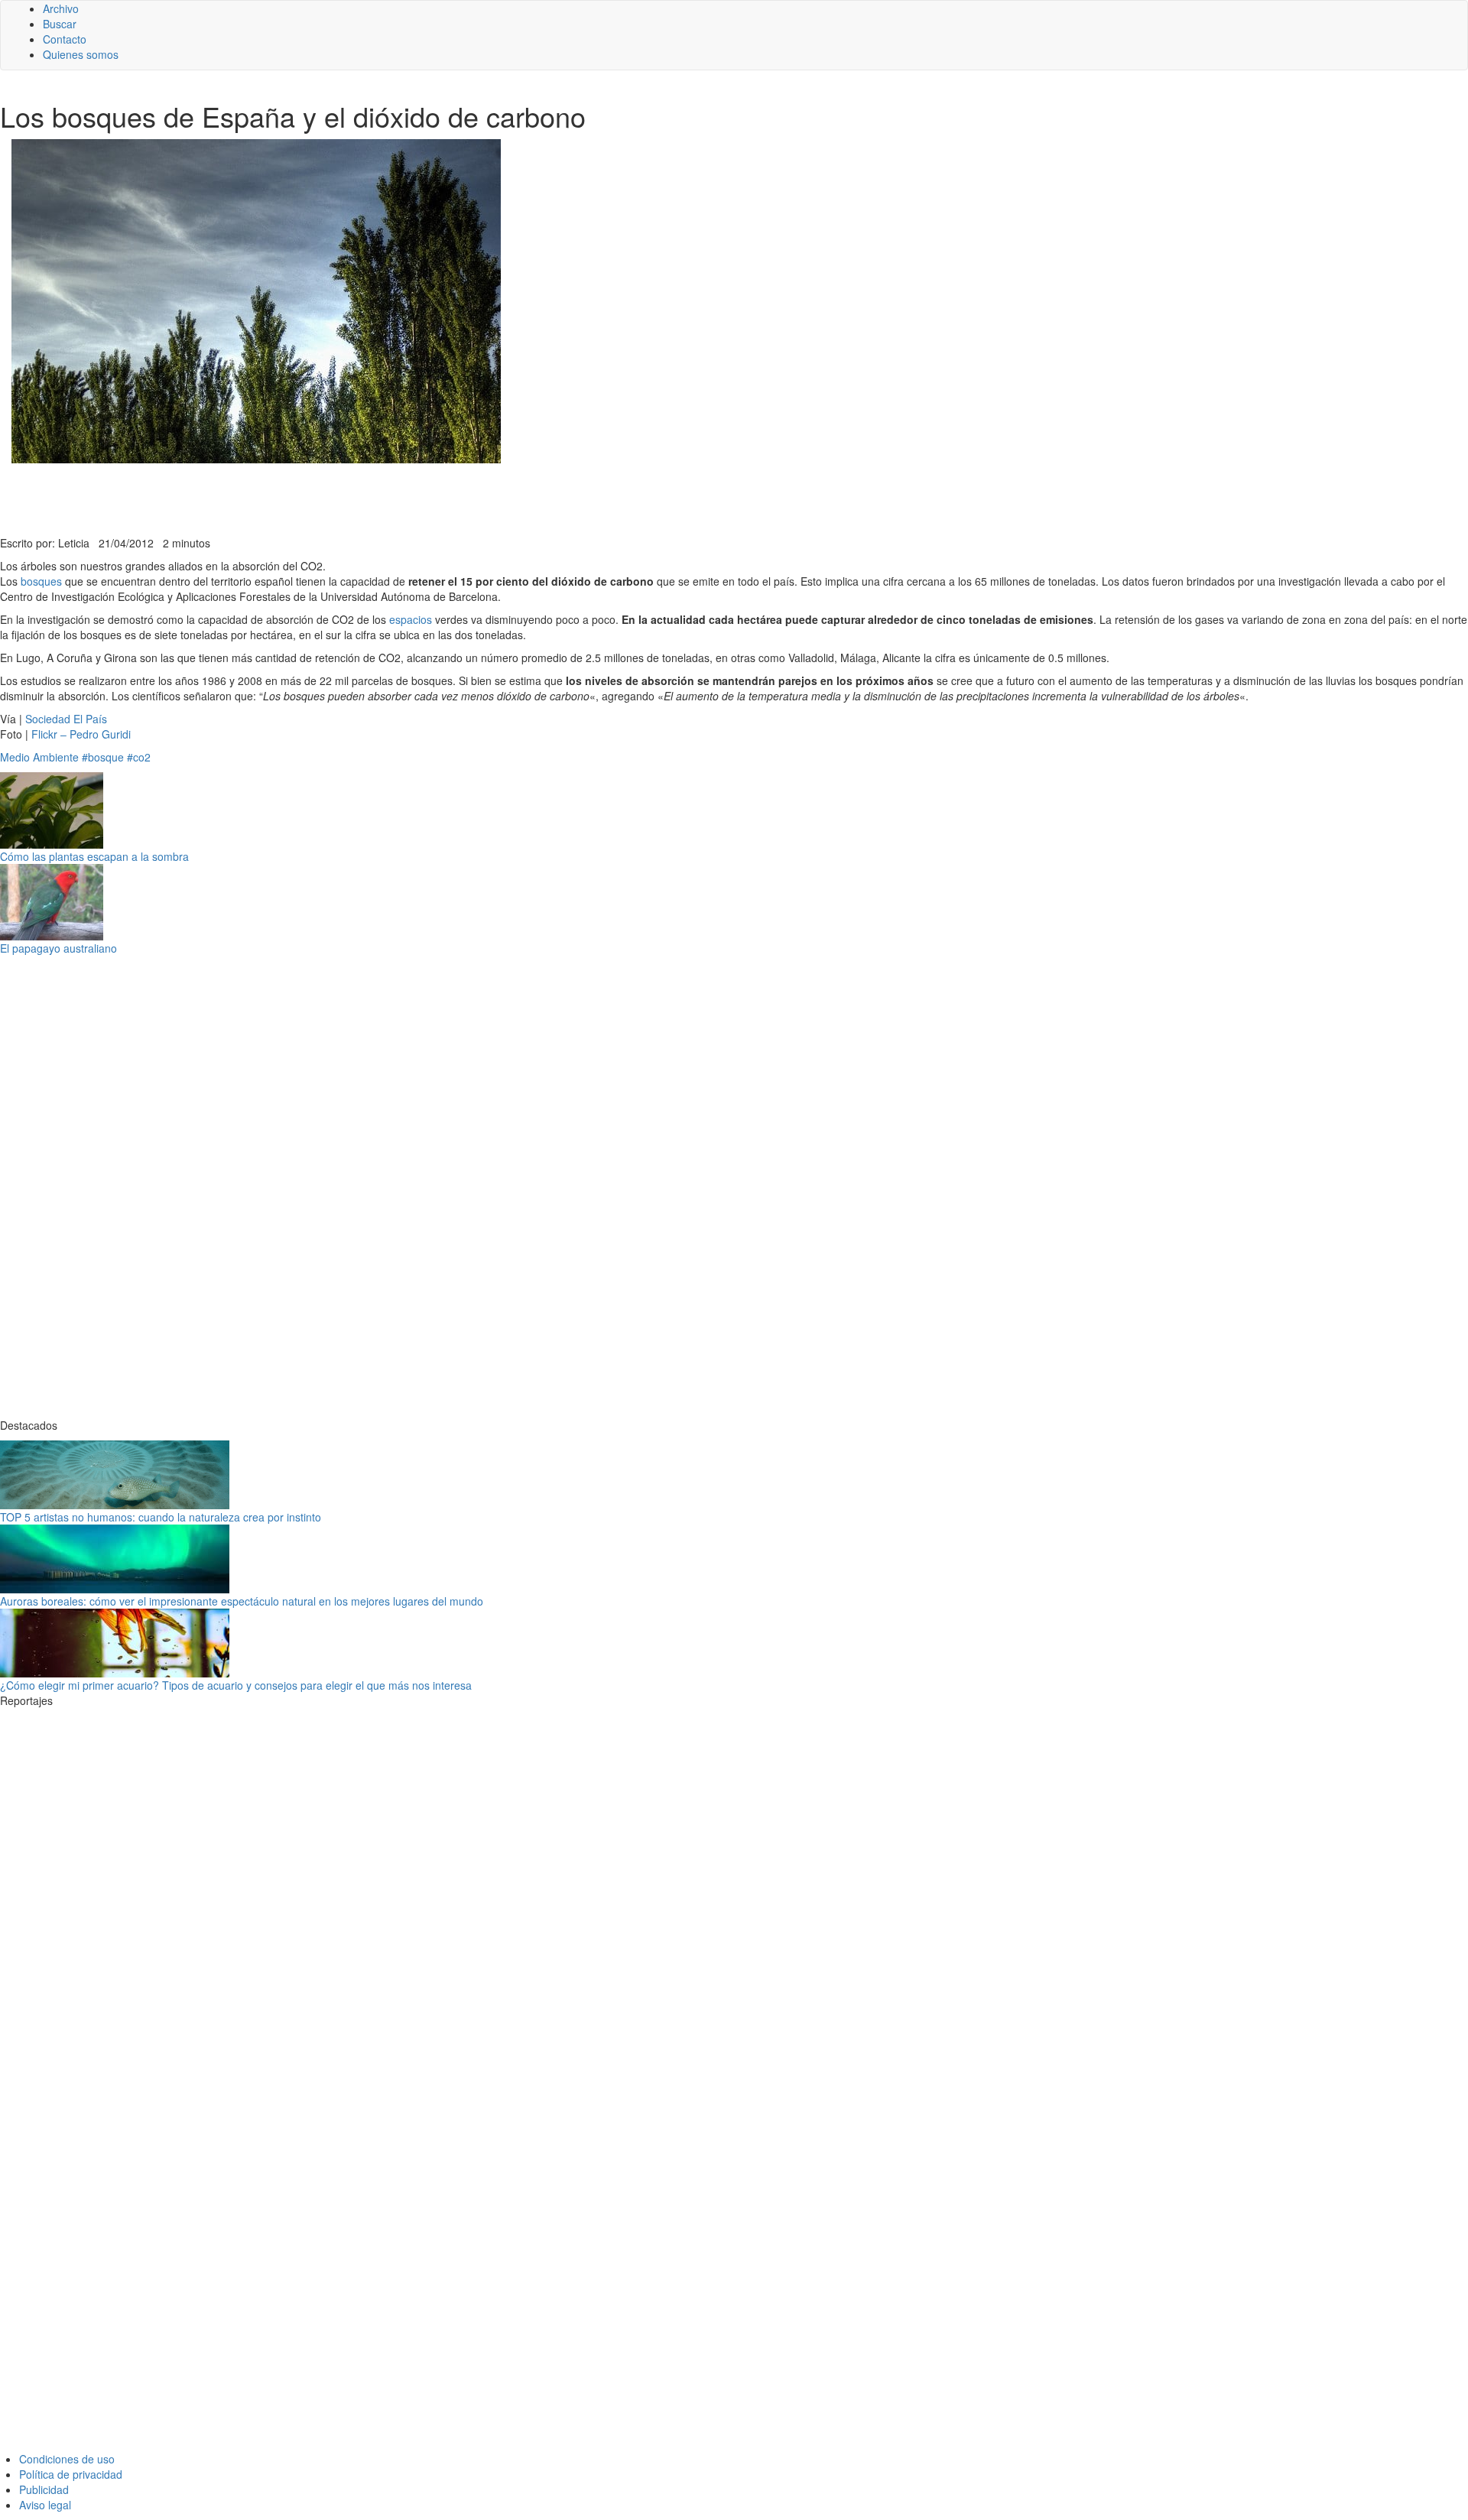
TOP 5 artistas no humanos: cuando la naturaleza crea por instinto (161, 1517)
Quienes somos (81, 54)
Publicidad (44, 2489)
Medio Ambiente (39, 757)
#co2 (139, 757)
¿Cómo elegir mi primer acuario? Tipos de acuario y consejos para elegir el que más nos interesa (236, 1685)
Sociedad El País (66, 719)
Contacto (65, 39)
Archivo (61, 8)
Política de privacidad (71, 2474)
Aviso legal (45, 2505)
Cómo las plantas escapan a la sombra (94, 856)
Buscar (60, 24)
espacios (411, 619)
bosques (41, 581)
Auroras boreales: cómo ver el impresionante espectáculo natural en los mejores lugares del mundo (242, 1601)
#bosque (103, 757)
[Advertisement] (375, 498)
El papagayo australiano (58, 948)
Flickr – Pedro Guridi (81, 734)
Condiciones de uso (67, 2459)
